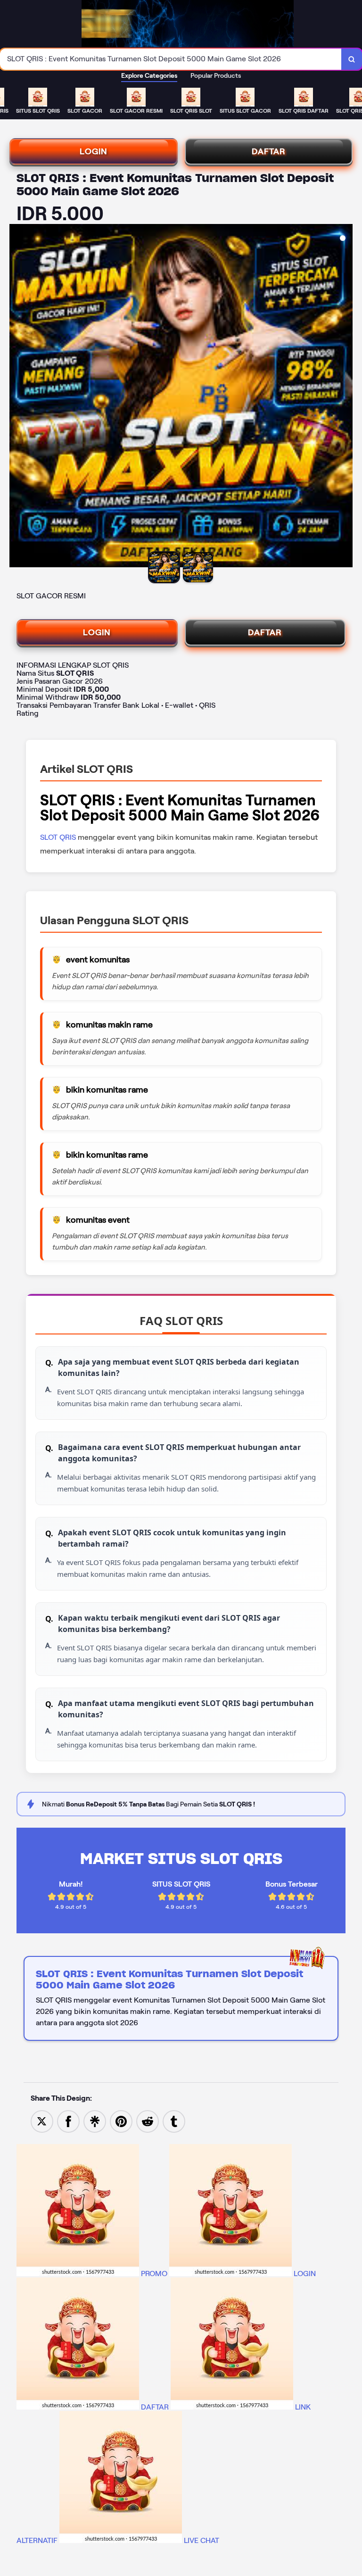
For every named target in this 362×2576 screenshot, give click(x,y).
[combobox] (171, 59)
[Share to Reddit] (148, 2121)
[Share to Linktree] (95, 2121)
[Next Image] (345, 397)
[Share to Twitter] (42, 2121)
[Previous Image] (17, 397)
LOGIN (94, 151)
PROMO (154, 2274)
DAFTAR (269, 151)
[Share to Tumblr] (174, 2121)
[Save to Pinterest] (121, 2121)
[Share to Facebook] (68, 2121)
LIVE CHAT (201, 2540)
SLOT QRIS (59, 837)
